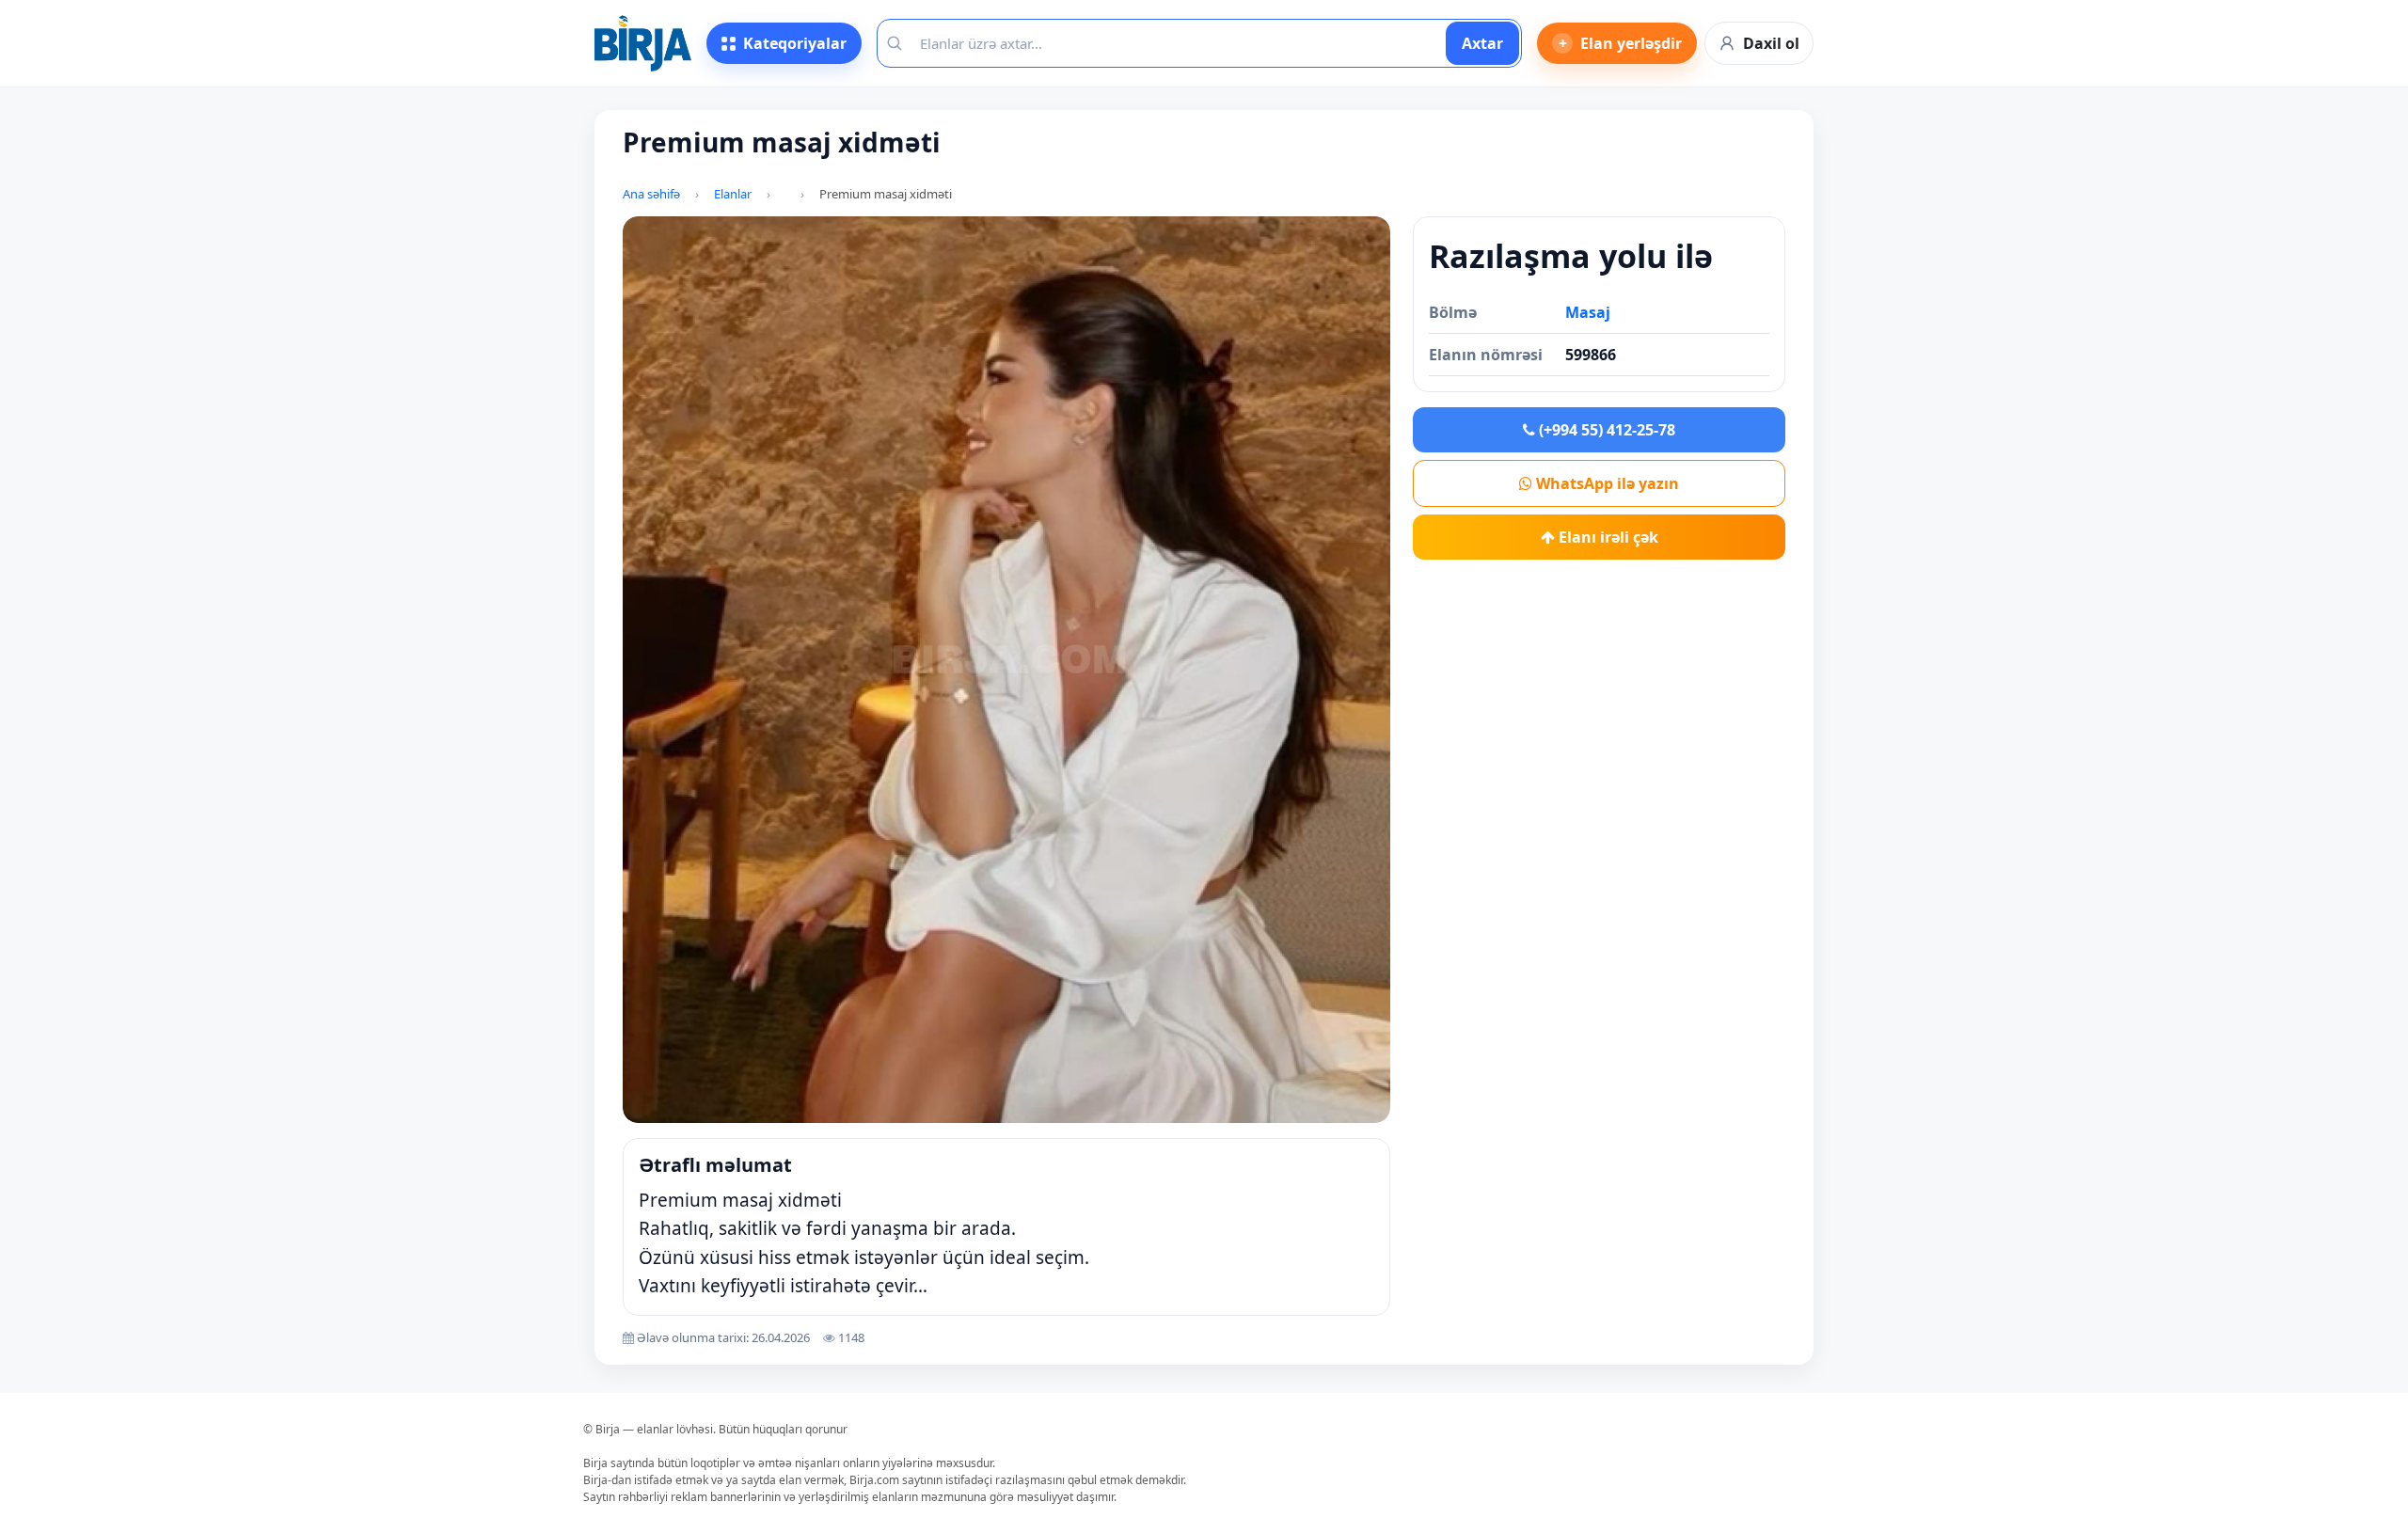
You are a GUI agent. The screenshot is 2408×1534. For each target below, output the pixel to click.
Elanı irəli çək (1607, 537)
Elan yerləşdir (1621, 43)
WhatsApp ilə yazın (1606, 483)
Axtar (1482, 43)
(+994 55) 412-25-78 (1605, 430)
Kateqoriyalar (795, 43)
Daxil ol (1771, 43)
